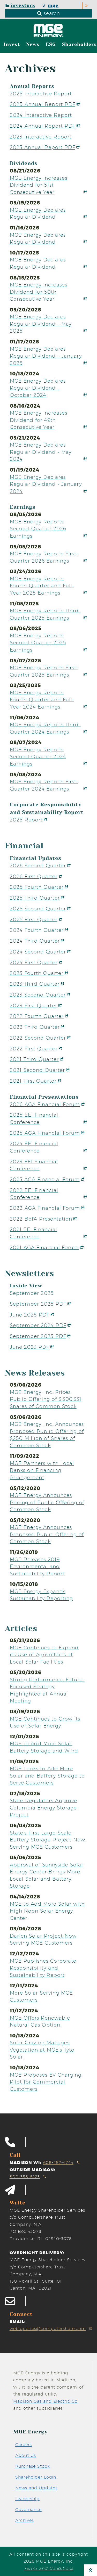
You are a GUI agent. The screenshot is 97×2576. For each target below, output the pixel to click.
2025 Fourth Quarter (37, 887)
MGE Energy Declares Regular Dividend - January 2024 (46, 484)
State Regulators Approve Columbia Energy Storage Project (43, 1808)
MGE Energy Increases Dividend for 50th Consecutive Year (39, 292)
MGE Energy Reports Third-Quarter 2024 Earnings (45, 728)
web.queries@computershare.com (48, 2329)
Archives (25, 2520)
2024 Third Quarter (35, 941)
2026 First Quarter (34, 876)
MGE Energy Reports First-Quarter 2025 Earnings (44, 671)
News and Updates (36, 2488)
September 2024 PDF (38, 1325)
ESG (51, 44)
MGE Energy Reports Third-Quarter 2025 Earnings (45, 614)
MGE (53, 6)
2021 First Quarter (33, 1081)
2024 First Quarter (34, 962)
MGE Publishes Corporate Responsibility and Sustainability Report (43, 1968)
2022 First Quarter (34, 1049)
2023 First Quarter (33, 1006)
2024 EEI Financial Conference (34, 1147)
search (51, 13)
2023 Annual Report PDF (42, 147)
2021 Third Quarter (34, 1059)
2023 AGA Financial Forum (45, 1179)
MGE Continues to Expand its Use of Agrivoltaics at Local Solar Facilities (44, 1655)
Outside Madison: (32, 2170)
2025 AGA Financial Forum (45, 1133)
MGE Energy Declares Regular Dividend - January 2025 (46, 356)
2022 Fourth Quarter (37, 1016)
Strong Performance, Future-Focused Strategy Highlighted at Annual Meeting (47, 1690)
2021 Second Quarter (37, 1070)
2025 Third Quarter (35, 898)
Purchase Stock (33, 2466)
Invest (12, 44)
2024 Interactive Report (41, 115)
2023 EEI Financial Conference (34, 1165)
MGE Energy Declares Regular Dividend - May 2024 (41, 452)
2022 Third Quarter (35, 1027)
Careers (24, 2445)
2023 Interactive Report (41, 137)
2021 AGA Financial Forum (44, 1247)
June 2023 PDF (29, 1347)
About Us (26, 2455)
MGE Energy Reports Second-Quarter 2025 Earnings (38, 643)
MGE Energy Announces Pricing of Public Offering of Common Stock (47, 1502)
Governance (28, 2510)
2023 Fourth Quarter (37, 973)
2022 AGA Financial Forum (45, 1208)
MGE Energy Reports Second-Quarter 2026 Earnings (38, 529)
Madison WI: (25, 2163)
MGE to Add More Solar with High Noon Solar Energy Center (47, 1911)
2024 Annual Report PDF (43, 126)
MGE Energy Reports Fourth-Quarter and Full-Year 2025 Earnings (42, 586)
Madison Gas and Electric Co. (46, 2401)
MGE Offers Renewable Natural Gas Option (40, 2021)
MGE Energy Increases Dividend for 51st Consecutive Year (39, 185)
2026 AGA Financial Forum (45, 1104)
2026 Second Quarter (38, 866)
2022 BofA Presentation (41, 1219)
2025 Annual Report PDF (43, 104)
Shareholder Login (36, 2477)
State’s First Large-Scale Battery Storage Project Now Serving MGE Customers (47, 1840)
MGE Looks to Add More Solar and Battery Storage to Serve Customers (47, 1776)
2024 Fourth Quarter (37, 930)
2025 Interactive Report (41, 94)
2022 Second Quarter (38, 1038)
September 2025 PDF (38, 1304)
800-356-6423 (25, 2177)
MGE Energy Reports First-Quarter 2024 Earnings (44, 785)
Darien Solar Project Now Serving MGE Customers (43, 1939)
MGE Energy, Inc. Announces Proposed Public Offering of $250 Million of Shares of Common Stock (47, 1435)
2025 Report (26, 820)
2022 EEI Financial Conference (34, 1194)
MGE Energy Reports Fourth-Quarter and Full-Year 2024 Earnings (42, 700)
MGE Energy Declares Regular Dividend (38, 213)
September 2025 (32, 1293)
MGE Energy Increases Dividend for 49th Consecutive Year (39, 420)
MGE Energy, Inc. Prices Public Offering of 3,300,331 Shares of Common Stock (46, 1399)
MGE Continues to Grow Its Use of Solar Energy (45, 1722)
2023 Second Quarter (38, 995)
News (33, 44)
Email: (18, 2322)
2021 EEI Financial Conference (33, 1233)
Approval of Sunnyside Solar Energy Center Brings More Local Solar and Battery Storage (47, 1875)
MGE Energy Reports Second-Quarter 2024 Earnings (38, 757)
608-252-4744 (58, 2163)
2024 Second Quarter (38, 952)
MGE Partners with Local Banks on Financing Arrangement (42, 1470)
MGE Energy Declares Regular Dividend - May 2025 (41, 324)
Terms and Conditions (49, 2568)
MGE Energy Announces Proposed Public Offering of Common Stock (47, 1534)
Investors (23, 6)
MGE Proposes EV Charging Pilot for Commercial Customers (46, 2082)
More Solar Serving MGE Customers (41, 1996)
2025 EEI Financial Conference (34, 1118)
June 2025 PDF (30, 1315)
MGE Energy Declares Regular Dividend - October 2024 (38, 388)
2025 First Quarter (34, 919)
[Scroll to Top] (90, 2570)
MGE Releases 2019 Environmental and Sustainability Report (37, 1566)
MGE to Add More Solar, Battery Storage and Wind (44, 1747)
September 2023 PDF (38, 1336)
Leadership (27, 2499)
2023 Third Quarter (35, 984)
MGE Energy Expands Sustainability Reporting (41, 1595)
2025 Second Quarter (38, 909)
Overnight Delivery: (37, 2253)
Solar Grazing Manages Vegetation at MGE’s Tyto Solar (42, 2050)
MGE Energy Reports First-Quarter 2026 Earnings (44, 557)
